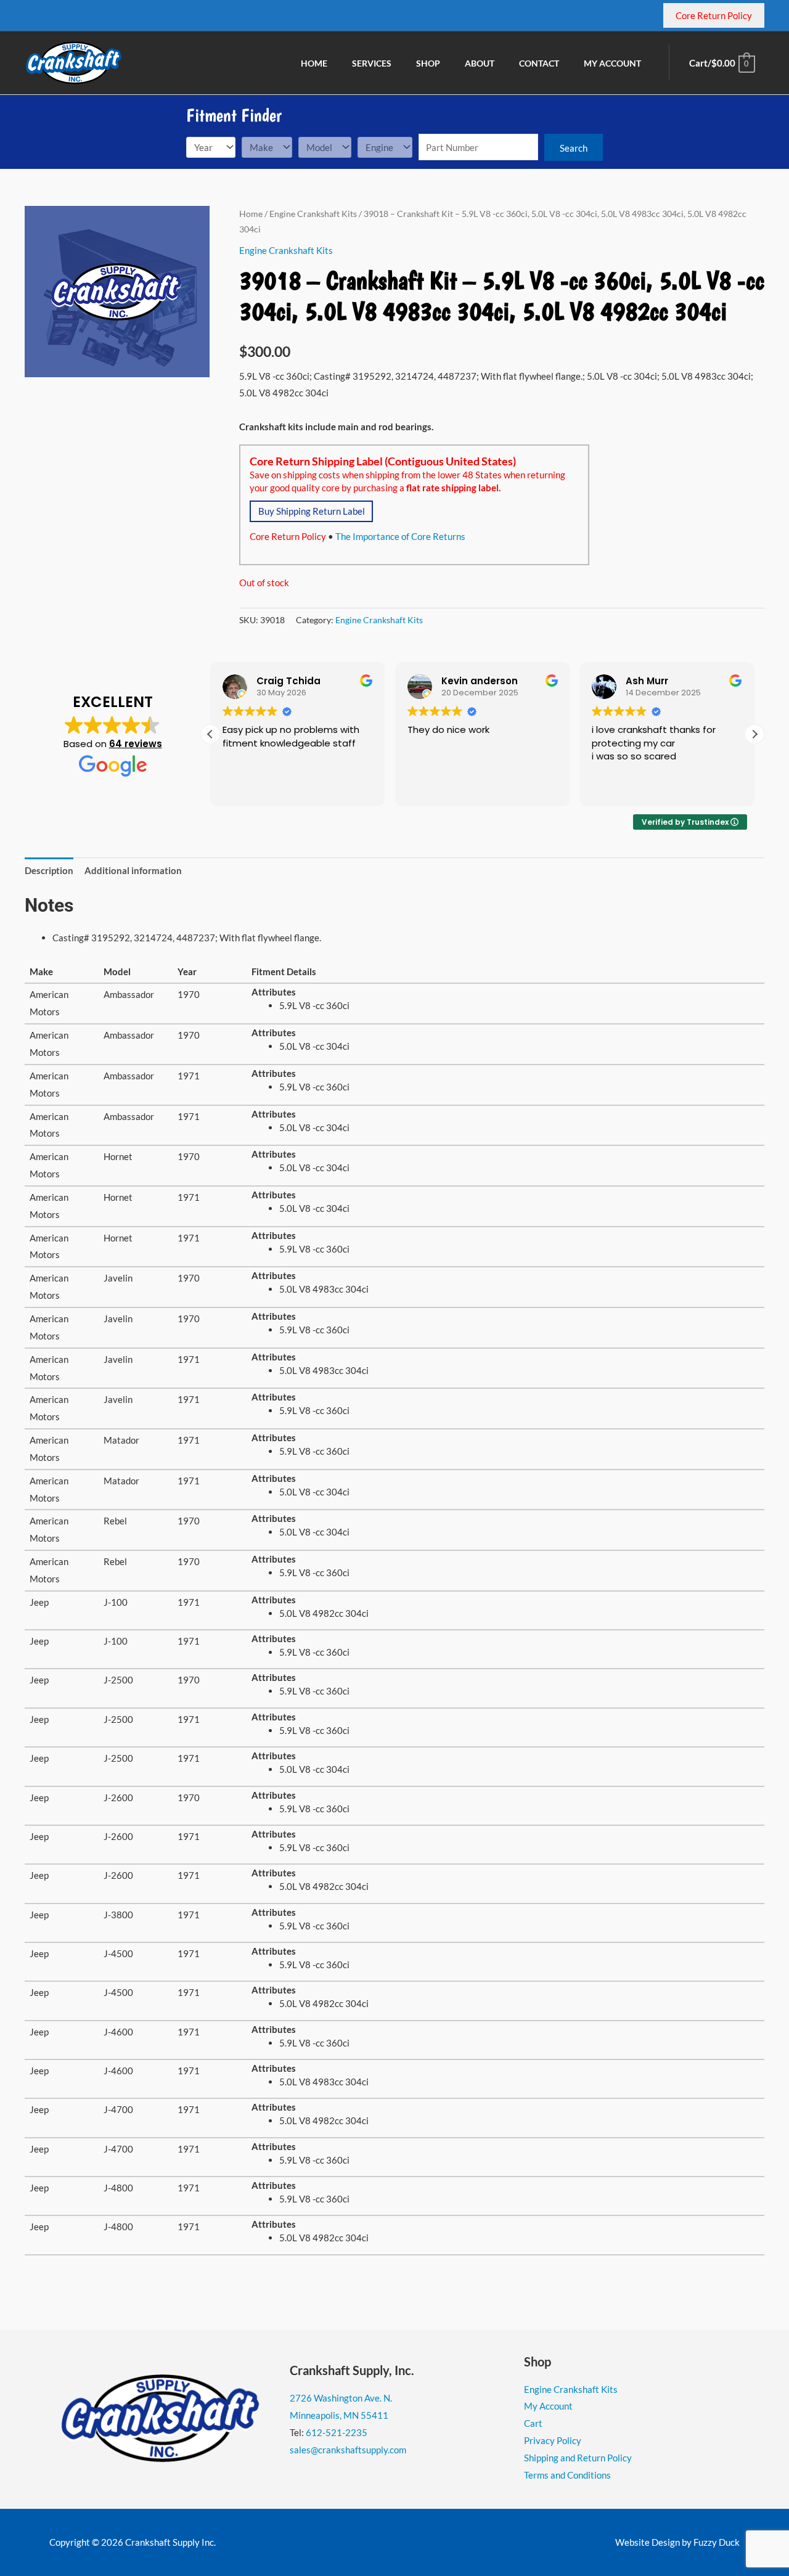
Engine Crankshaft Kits (313, 214)
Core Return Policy (288, 536)
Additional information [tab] (133, 870)
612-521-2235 (337, 2432)
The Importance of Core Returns (400, 536)
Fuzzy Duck (717, 2542)
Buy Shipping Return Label (312, 511)
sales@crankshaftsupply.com (348, 2450)
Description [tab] (49, 870)
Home (251, 214)
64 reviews (136, 744)
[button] (754, 734)
